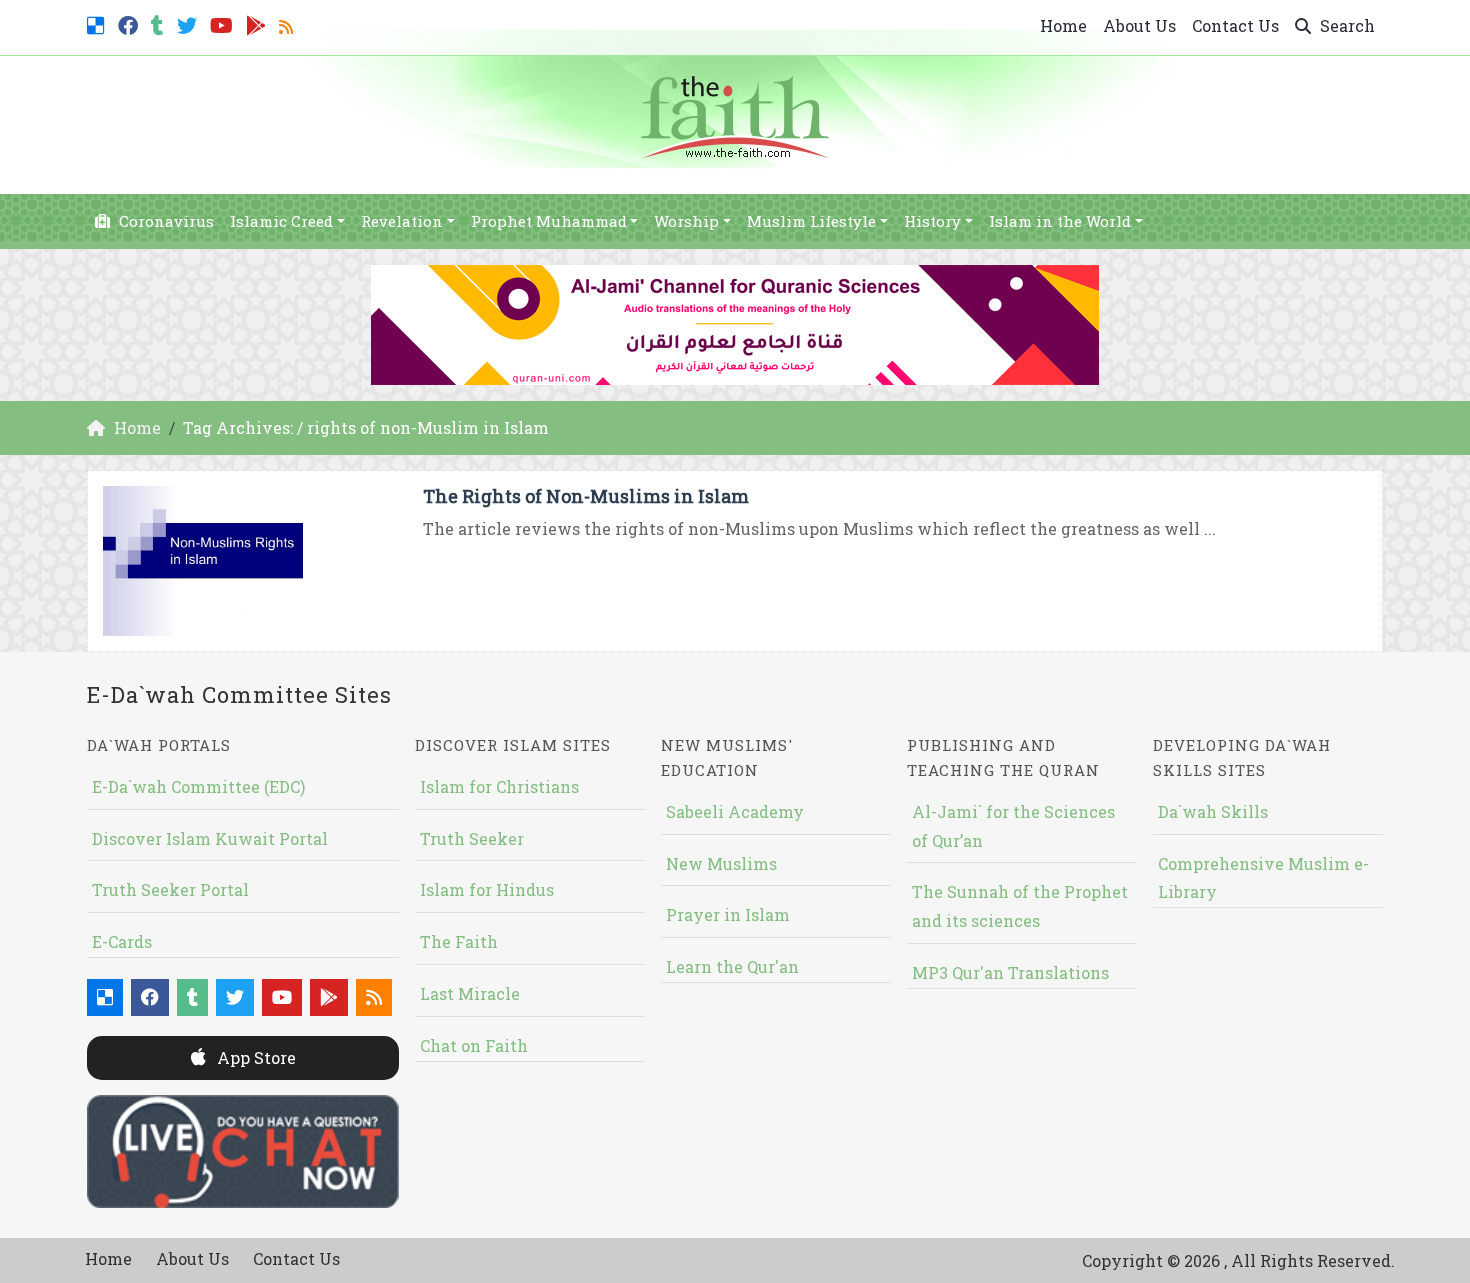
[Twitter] (189, 23)
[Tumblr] (160, 23)
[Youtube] (224, 23)
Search (1345, 25)
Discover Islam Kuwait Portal (210, 838)
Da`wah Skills (1213, 811)
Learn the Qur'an (732, 966)
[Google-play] (258, 23)
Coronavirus (164, 221)
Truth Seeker (472, 838)
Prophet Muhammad (549, 221)
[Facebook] (130, 23)
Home (1063, 25)
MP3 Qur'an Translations (1010, 972)
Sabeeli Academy (735, 811)
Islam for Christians (499, 786)
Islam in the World (1060, 221)
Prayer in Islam (728, 914)
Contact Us (1235, 25)
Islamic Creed (281, 221)
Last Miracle (470, 993)
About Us (1139, 25)
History (932, 221)
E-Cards (122, 941)
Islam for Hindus (487, 889)
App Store (254, 1057)
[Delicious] (98, 23)
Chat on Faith (474, 1045)
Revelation (402, 221)
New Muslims (721, 863)
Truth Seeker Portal (170, 889)
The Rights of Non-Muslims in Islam (586, 496)
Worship (686, 221)
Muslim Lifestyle (811, 221)
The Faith (459, 941)
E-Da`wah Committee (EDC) (198, 786)
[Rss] (288, 23)
